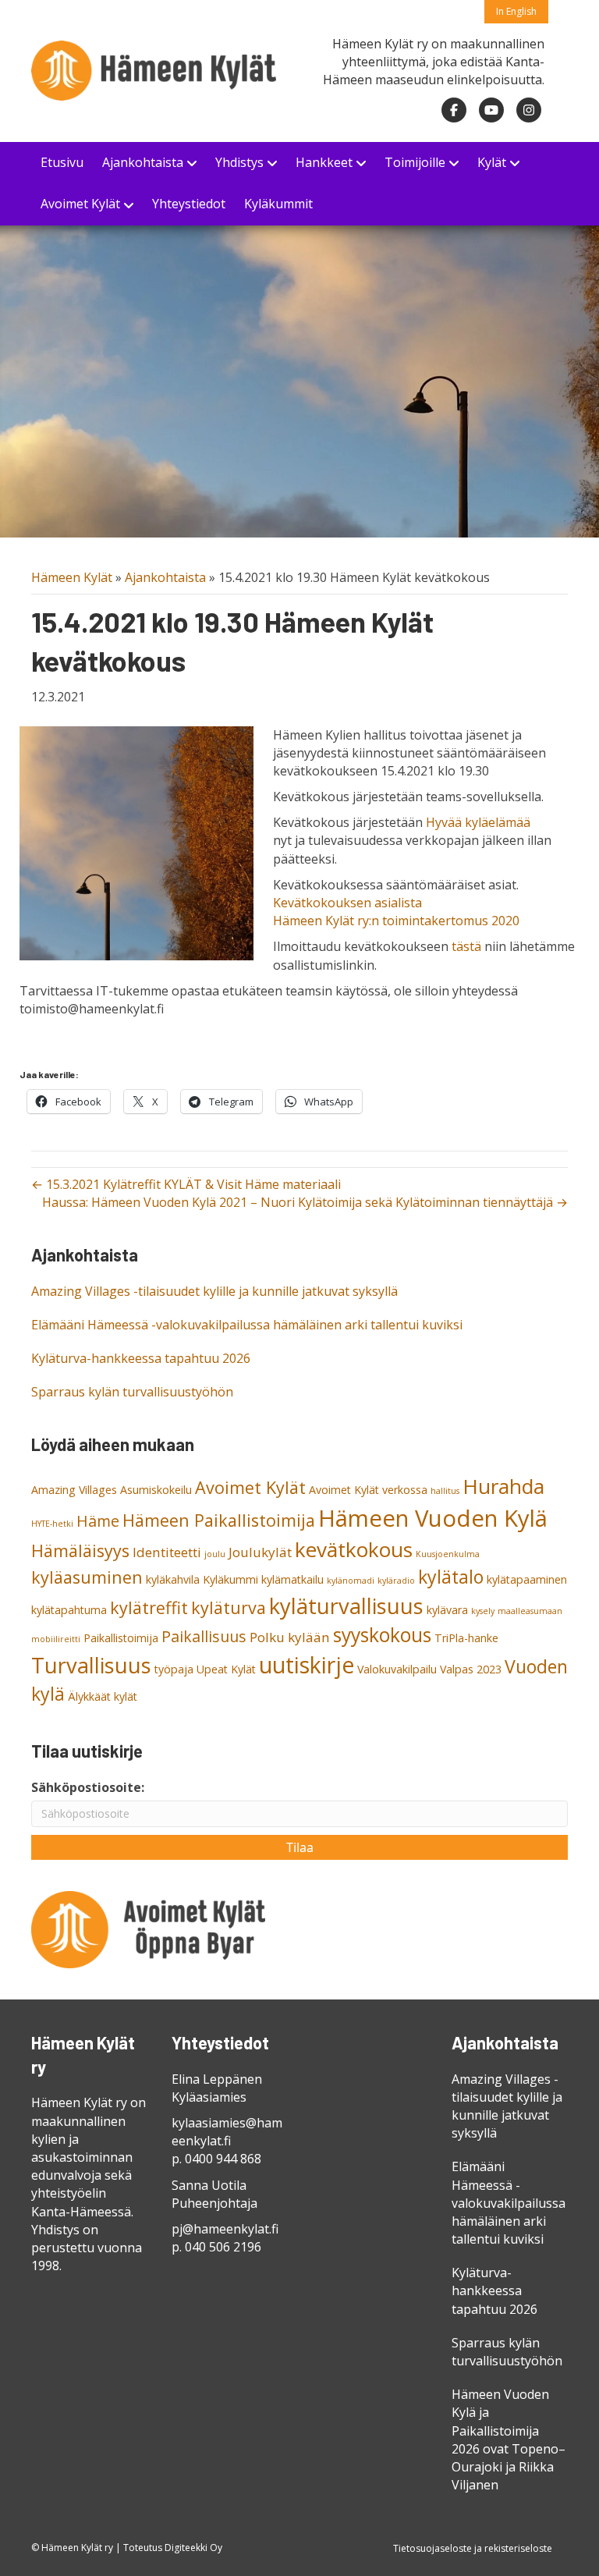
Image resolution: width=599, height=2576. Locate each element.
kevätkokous (354, 1549)
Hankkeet (324, 162)
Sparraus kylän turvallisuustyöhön (132, 1392)
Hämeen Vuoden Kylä (433, 1518)
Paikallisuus (204, 1636)
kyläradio (396, 1581)
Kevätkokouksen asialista (347, 903)
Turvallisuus (91, 1665)
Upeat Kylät (226, 1669)
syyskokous (382, 1635)
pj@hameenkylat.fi (225, 2229)
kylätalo (451, 1577)
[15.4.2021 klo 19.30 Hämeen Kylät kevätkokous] (136, 842)
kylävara (447, 1610)
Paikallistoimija (121, 1638)
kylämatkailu (292, 1579)
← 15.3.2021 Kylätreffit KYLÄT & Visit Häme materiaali (186, 1184)
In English (516, 11)
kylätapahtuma (69, 1610)
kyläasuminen (87, 1577)
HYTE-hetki (52, 1524)
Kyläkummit (278, 204)
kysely (483, 1611)
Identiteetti (167, 1552)
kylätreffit (149, 1607)
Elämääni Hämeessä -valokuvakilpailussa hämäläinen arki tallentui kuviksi (247, 1325)
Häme (98, 1521)
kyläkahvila (173, 1579)
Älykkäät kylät (103, 1696)
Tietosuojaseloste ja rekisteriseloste (473, 2548)
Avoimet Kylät (80, 204)
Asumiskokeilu (156, 1490)
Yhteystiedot (189, 204)
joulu (215, 1554)
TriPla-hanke (466, 1638)
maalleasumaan (530, 1611)
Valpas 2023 (471, 1669)
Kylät (492, 162)
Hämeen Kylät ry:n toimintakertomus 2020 (396, 921)
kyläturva (229, 1607)
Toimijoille (415, 162)
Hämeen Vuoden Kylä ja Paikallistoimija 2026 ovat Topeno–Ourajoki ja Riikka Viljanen (509, 2439)
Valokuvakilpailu (397, 1669)
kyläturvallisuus (346, 1606)
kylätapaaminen (527, 1579)
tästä (466, 946)
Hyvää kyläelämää (478, 822)
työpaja (174, 1669)
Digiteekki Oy (193, 2548)
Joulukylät (260, 1552)
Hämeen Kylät (72, 577)
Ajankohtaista (143, 162)
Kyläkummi (230, 1579)
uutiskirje (307, 1665)
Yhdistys (239, 162)
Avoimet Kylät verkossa (368, 1490)
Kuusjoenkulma (448, 1554)
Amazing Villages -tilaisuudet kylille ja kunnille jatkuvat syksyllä (214, 1291)
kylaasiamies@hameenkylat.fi (227, 2132)
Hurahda (503, 1486)
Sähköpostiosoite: (88, 1787)
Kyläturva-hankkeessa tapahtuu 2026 (141, 1358)
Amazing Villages (74, 1490)
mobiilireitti (56, 1639)
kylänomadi (351, 1581)
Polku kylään (290, 1637)
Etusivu (62, 162)
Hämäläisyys (80, 1551)
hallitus (445, 1491)
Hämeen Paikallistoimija (219, 1520)
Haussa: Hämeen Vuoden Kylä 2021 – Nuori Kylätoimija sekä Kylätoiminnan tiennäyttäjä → (305, 1202)
